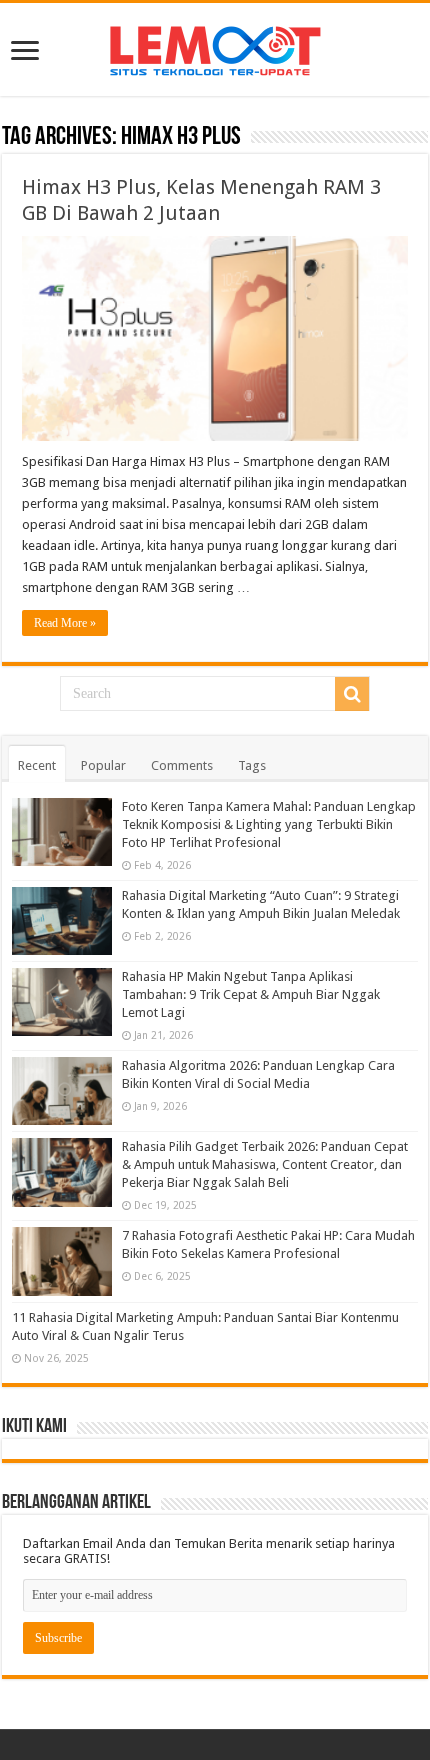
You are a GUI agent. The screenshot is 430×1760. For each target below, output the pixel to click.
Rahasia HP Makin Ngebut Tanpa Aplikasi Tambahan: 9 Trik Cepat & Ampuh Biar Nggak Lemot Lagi (251, 994)
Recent (37, 765)
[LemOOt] (215, 47)
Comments (182, 765)
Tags (252, 765)
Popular (103, 765)
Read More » (65, 623)
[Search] (352, 694)
